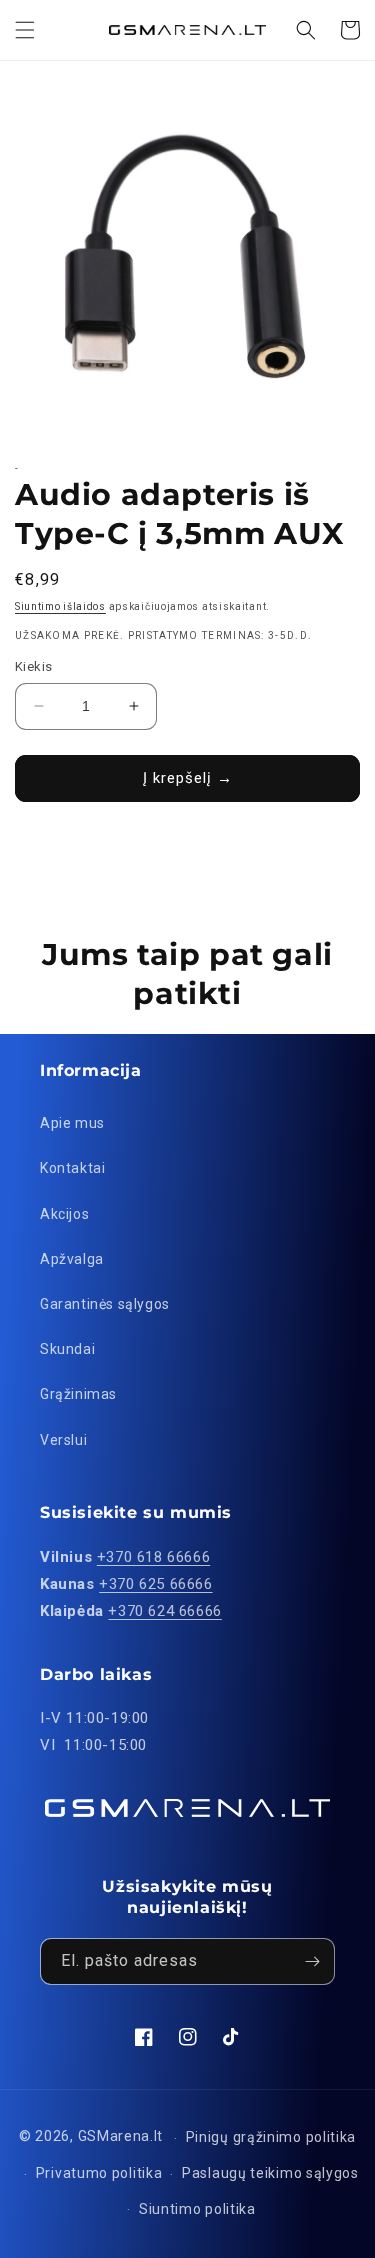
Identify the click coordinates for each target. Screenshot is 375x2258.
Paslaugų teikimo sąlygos (270, 2173)
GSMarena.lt (121, 2137)
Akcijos (64, 1214)
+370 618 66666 (153, 1557)
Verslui (63, 1440)
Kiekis (33, 666)
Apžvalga (72, 1259)
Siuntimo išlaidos (60, 606)
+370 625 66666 (155, 1584)
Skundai (67, 1349)
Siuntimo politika (197, 2209)
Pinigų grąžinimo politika (271, 2137)
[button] (25, 30)
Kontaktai (72, 1168)
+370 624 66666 (164, 1611)
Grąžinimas (78, 1394)
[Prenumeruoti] (312, 1961)
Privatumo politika (99, 2173)
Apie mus (72, 1123)
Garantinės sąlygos (105, 1304)
